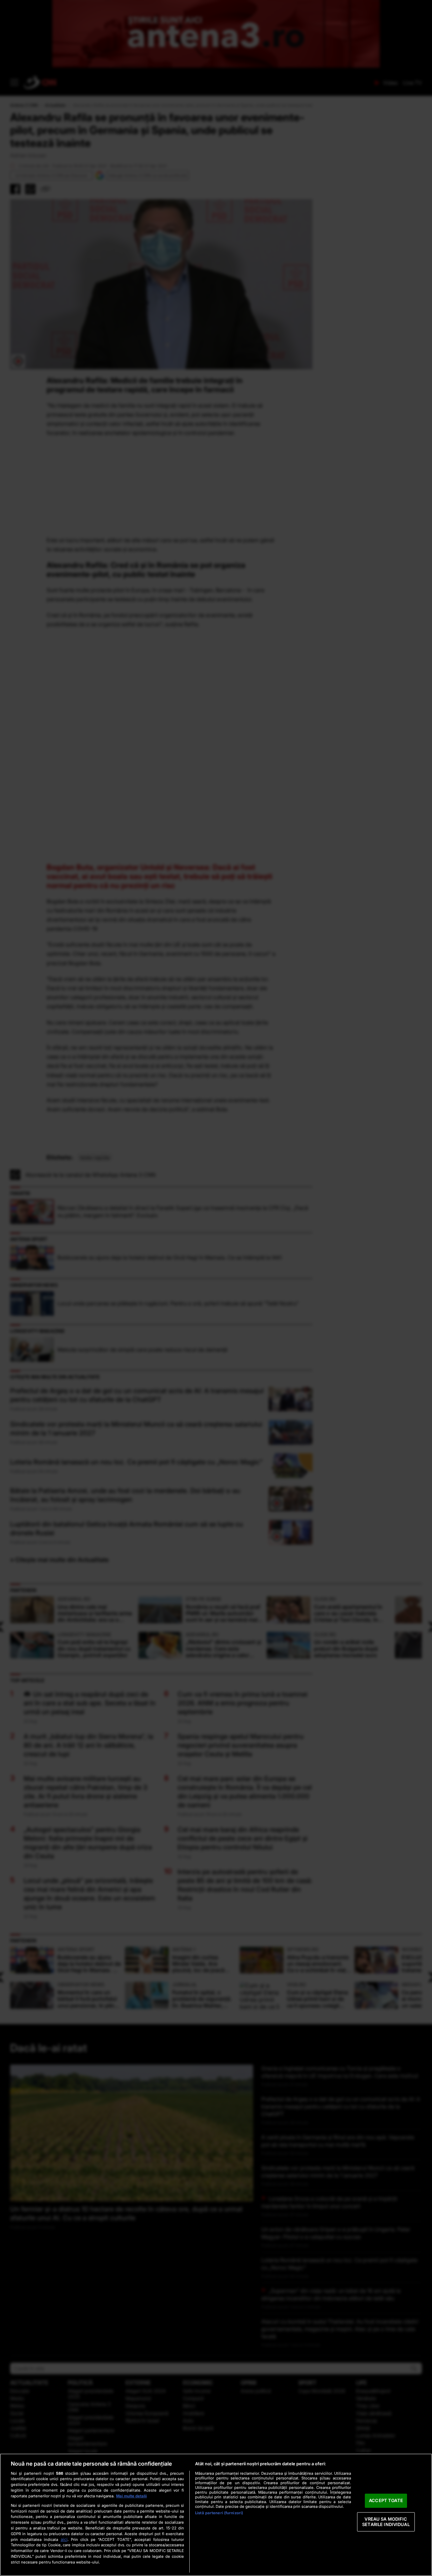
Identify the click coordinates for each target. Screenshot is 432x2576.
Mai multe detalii (131, 2496)
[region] (216, 2515)
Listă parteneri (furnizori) (219, 2513)
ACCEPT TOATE (386, 2501)
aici (64, 2539)
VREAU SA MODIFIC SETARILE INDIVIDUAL (386, 2522)
